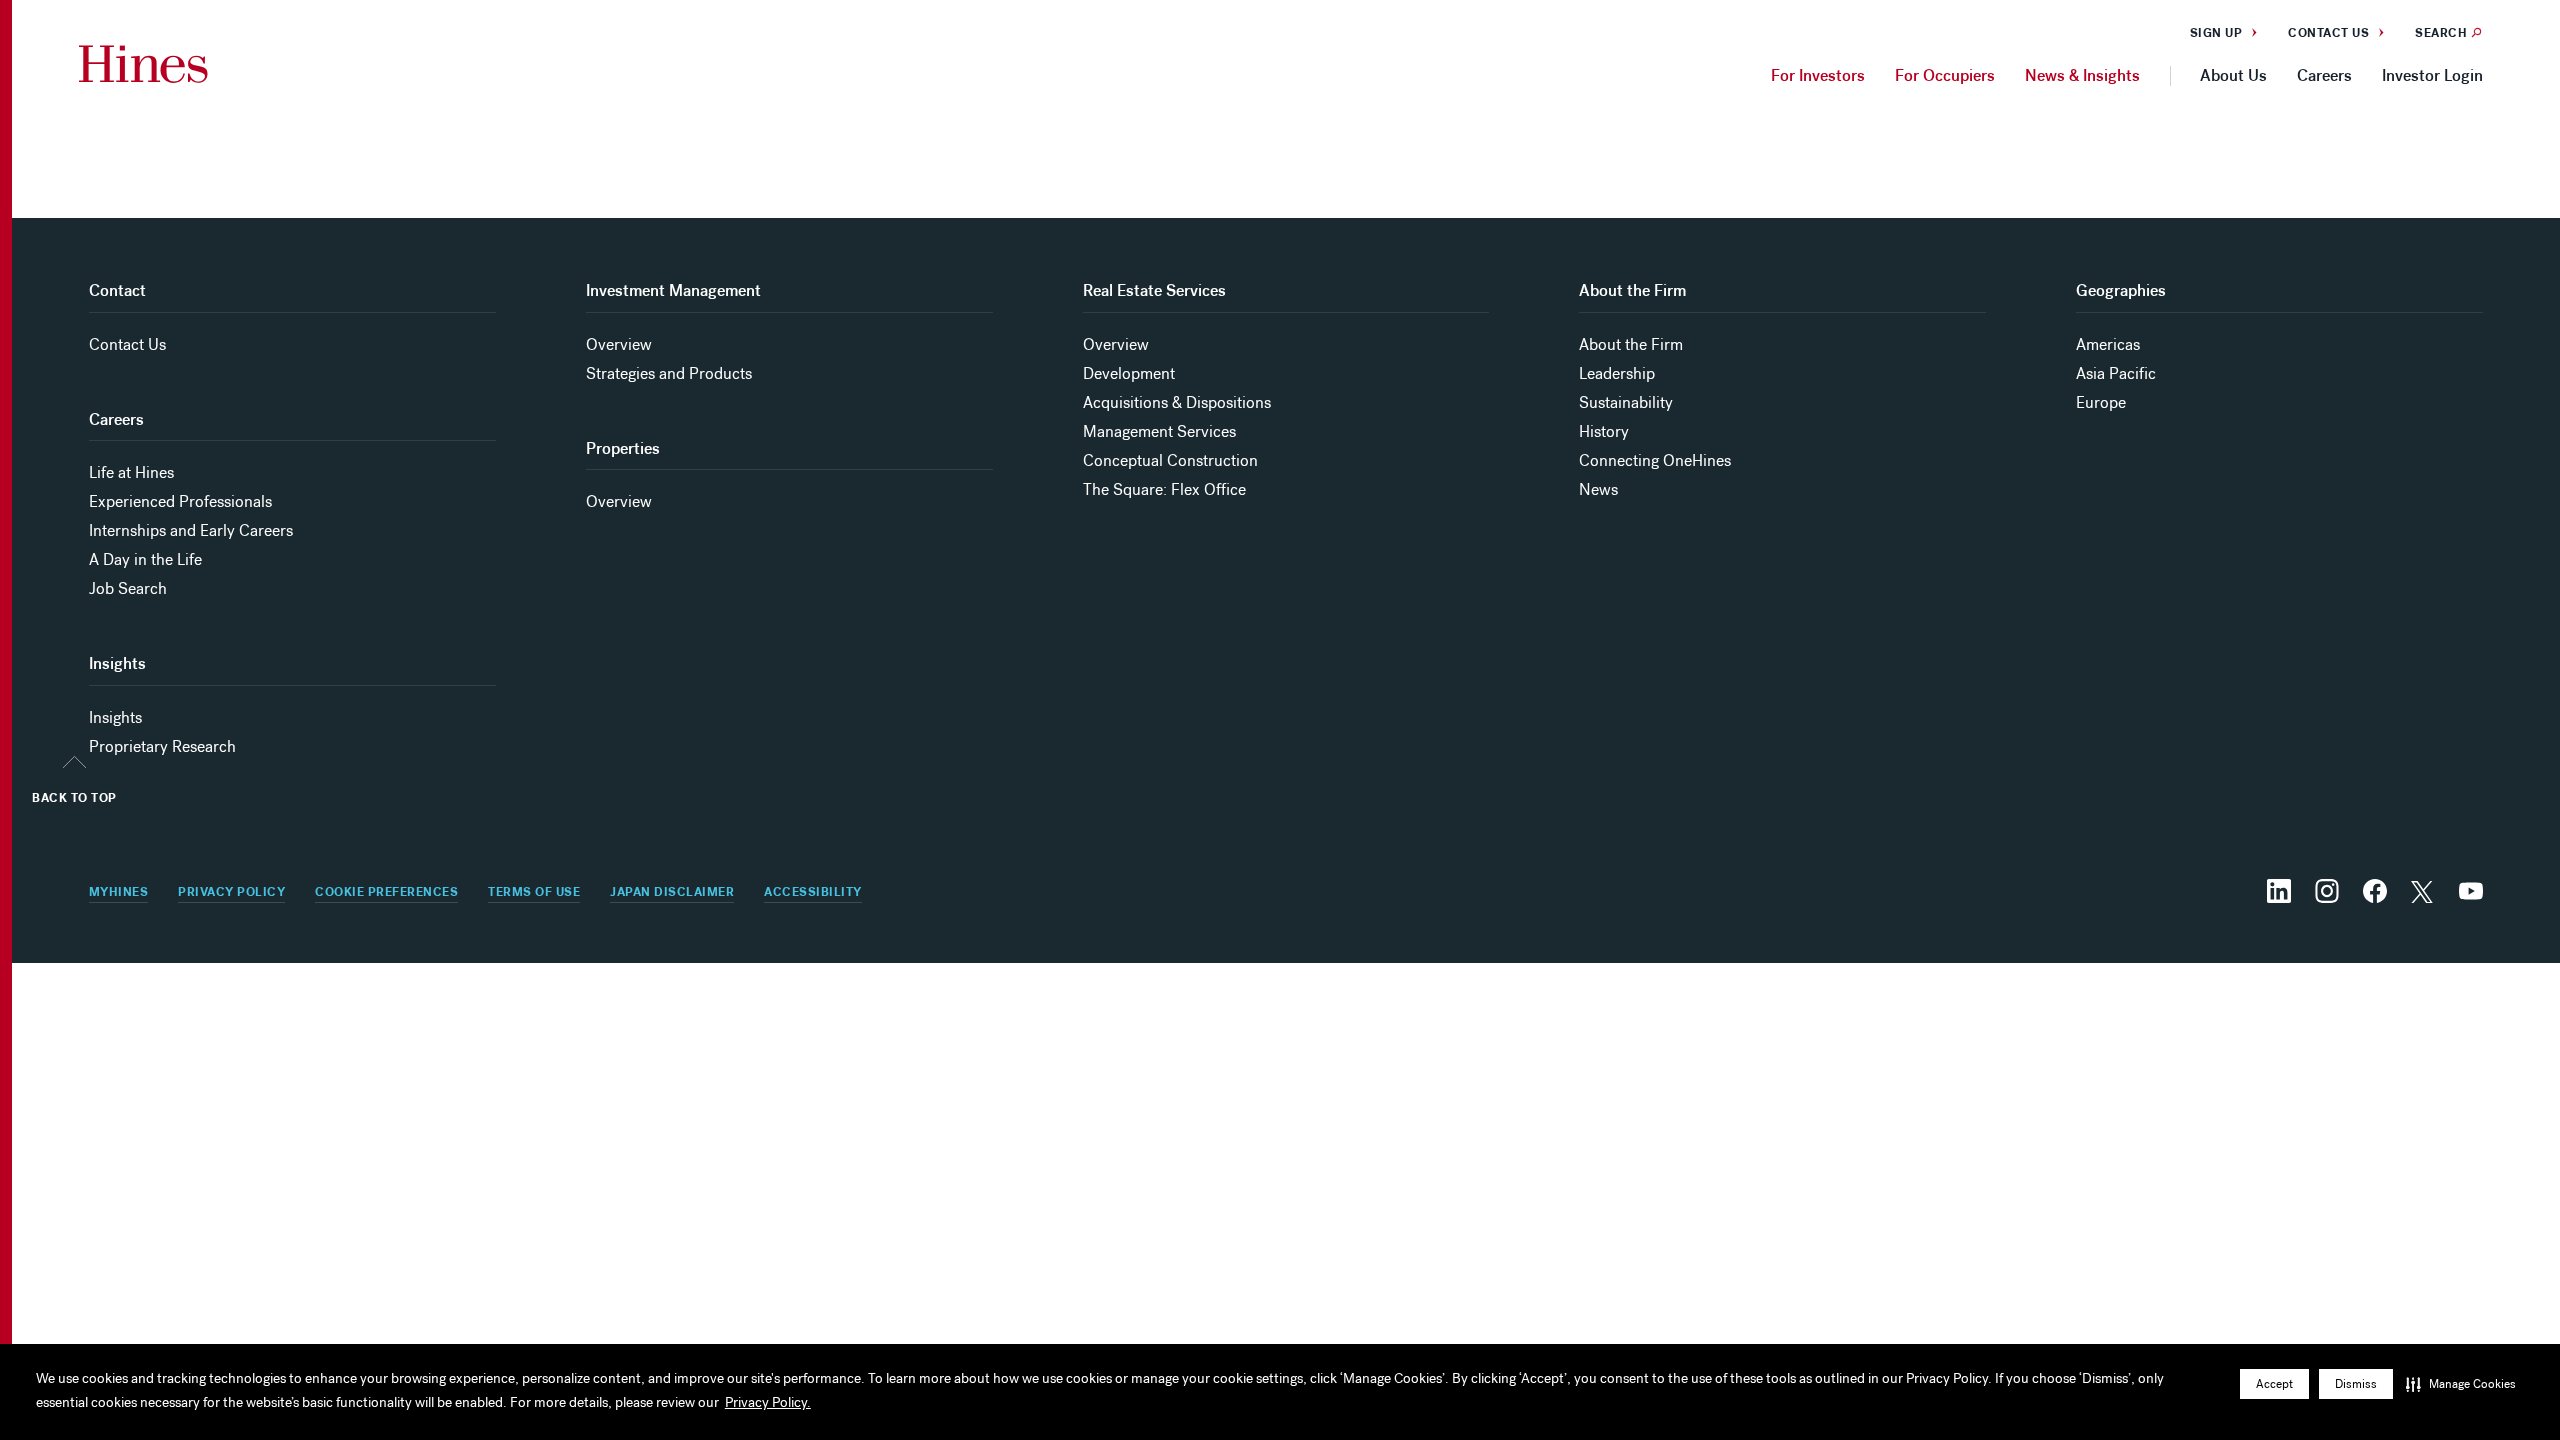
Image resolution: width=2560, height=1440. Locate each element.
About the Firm (1631, 344)
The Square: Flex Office (1164, 489)
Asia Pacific (2116, 373)
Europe (2101, 402)
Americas (2108, 344)
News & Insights (2082, 75)
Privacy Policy (231, 892)
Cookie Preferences (386, 892)
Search (2441, 33)
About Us (2233, 75)
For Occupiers (1945, 75)
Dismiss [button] (2356, 1384)
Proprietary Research (162, 746)
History (1604, 431)
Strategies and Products (669, 373)
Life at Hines (131, 472)
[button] (2461, 1384)
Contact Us (2328, 33)
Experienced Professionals (180, 501)
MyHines (119, 892)
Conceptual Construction (1170, 460)
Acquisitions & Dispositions (1177, 402)
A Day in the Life (145, 559)
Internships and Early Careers (191, 530)
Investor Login (2432, 75)
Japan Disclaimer (672, 892)
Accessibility (813, 892)
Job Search (128, 588)
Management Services (1159, 431)
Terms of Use (534, 892)
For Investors (1818, 75)
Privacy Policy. (768, 1402)
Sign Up (2216, 33)
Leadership (1617, 373)
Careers (2324, 75)
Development (1129, 373)
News (1598, 489)
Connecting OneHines (1655, 460)
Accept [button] (2274, 1384)
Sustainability (1626, 402)
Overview (619, 344)
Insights (115, 717)
